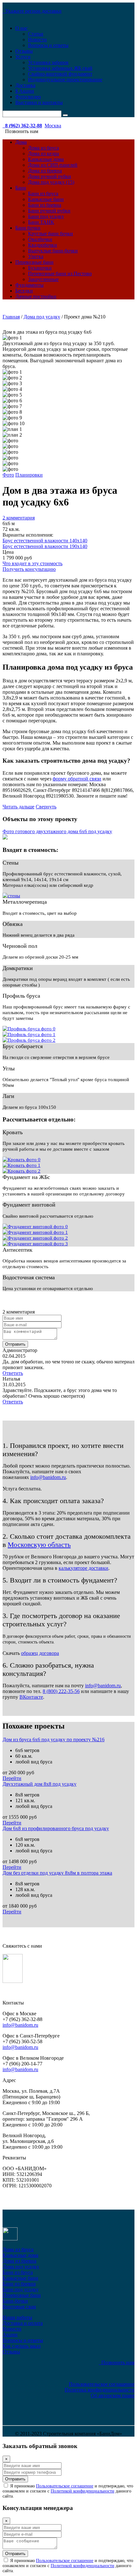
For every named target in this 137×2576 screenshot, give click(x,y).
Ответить (13, 1373)
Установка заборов (48, 62)
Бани (21, 188)
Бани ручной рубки (49, 211)
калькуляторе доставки (83, 1568)
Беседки (24, 291)
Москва (53, 126)
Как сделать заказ (22, 2346)
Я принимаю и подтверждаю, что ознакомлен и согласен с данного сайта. (68, 2491)
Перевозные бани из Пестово (60, 274)
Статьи (36, 34)
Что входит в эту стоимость (32, 563)
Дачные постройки (36, 296)
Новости (37, 40)
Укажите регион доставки (32, 11)
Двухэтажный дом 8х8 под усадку (40, 1784)
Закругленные (43, 279)
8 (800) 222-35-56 (61, 1691)
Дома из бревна (45, 171)
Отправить (15, 1344)
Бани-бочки (15, 2301)
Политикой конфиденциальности (83, 2491)
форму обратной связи (77, 779)
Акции (10, 2335)
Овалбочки (40, 239)
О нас (22, 28)
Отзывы (24, 51)
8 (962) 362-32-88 (22, 126)
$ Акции (25, 91)
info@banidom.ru (48, 1477)
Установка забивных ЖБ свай (60, 68)
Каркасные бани (46, 199)
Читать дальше (18, 807)
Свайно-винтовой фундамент (60, 74)
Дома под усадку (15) (51, 182)
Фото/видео (28, 97)
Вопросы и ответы (48, 45)
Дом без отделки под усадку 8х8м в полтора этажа (57, 1873)
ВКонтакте (31, 1697)
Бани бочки (28, 228)
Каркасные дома (46, 159)
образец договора (40, 1653)
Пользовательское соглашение (102, 2384)
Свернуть (46, 807)
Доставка (25, 85)
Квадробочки (43, 245)
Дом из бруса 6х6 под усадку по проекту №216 (54, 1740)
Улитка (36, 256)
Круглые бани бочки (50, 234)
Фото (8, 475)
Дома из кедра (43, 154)
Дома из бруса (43, 148)
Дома (21, 142)
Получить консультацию (29, 569)
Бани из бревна (45, 205)
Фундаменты (29, 285)
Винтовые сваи (19, 2307)
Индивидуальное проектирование (65, 80)
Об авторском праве (113, 2395)
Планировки (29, 475)
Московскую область (39, 1545)
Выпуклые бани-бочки (53, 251)
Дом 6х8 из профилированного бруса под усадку (56, 1828)
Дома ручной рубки (50, 176)
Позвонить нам (117, 2362)
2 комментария (19, 518)
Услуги (23, 57)
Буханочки (40, 268)
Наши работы (17, 2317)
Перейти (12, 1778)
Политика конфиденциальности (100, 2390)
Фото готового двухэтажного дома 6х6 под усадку (57, 831)
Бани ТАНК (41, 222)
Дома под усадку (21, 2267)
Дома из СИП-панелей (53, 165)
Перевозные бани (34, 262)
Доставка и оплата (23, 2323)
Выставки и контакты (39, 102)
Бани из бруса (43, 194)
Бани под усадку (46, 216)
